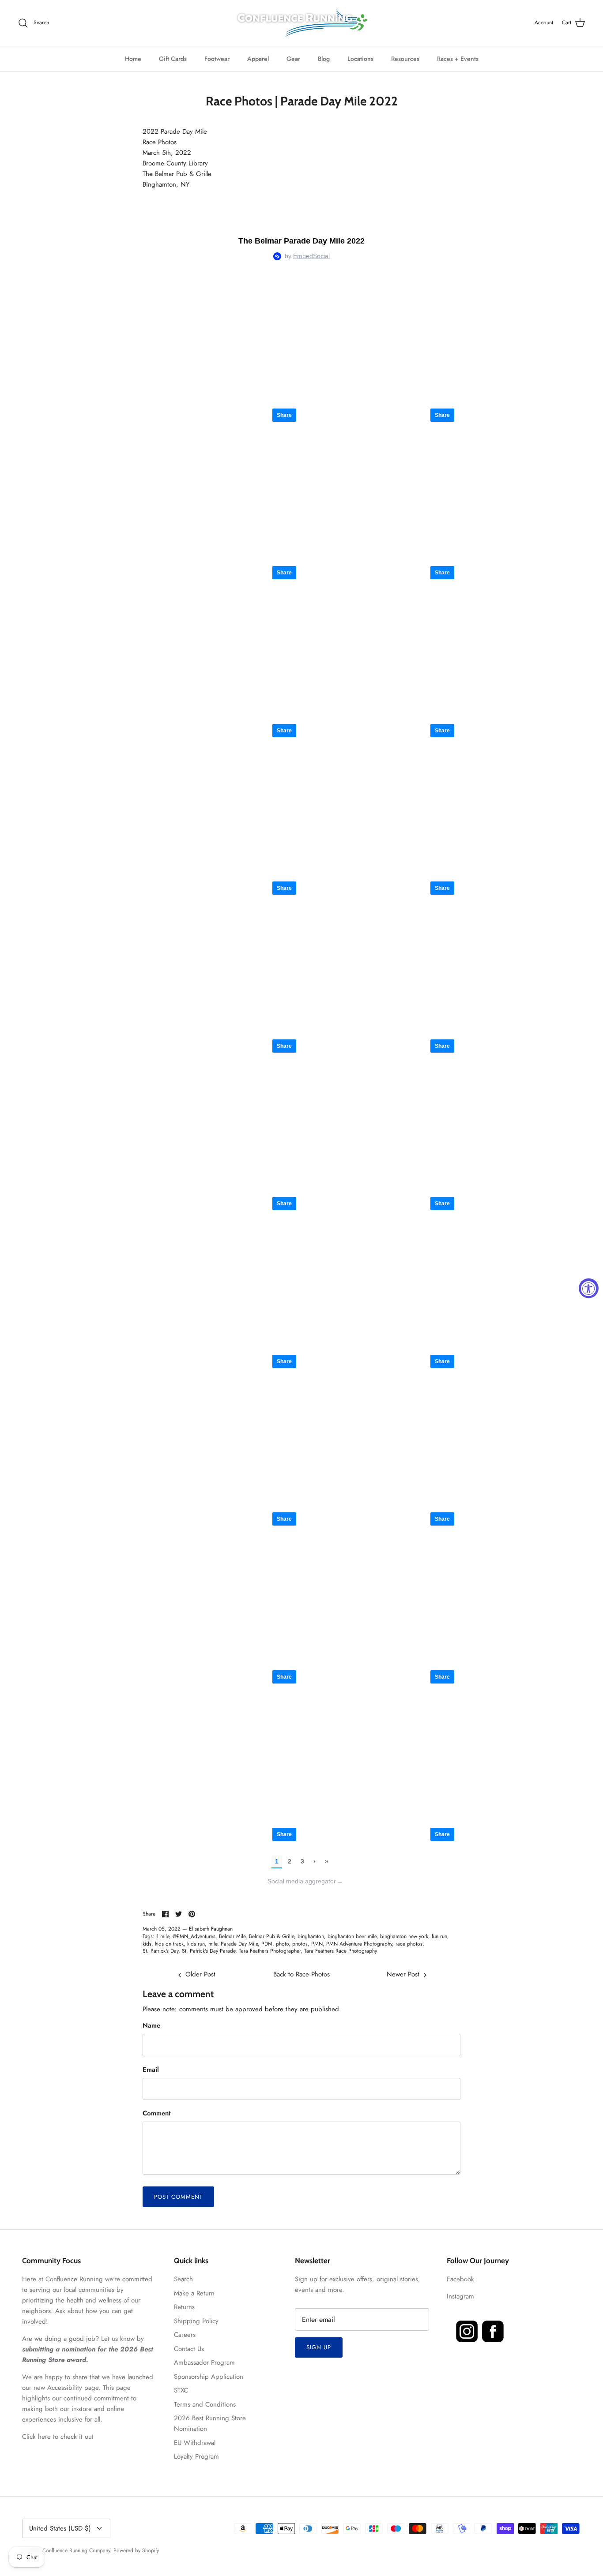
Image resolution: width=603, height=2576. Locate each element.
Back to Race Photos (301, 1974)
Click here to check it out (58, 2437)
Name (151, 2026)
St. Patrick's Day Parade (209, 1951)
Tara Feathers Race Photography (341, 1951)
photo (282, 1944)
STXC (181, 2390)
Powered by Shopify (136, 2550)
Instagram (460, 2296)
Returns (184, 2307)
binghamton (311, 1936)
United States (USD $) (60, 2528)
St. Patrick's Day (160, 1951)
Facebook (460, 2279)
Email (151, 2070)
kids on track (169, 1944)
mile (213, 1944)
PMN (317, 1944)
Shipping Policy (196, 2321)
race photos (409, 1944)
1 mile (163, 1936)
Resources (405, 59)
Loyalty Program (196, 2456)
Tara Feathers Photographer (270, 1951)
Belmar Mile (232, 1936)
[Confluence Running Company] (301, 23)
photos (300, 1944)
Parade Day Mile (239, 1944)
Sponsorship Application (209, 2377)
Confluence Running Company (76, 2550)
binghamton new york (404, 1936)
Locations (360, 59)
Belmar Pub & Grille (271, 1936)
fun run (439, 1936)
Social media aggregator (305, 1881)
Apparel (258, 59)
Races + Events (458, 59)
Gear (293, 59)
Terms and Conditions (205, 2404)
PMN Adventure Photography (359, 1944)
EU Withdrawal (195, 2443)
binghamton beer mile (352, 1936)
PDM (267, 1944)
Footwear (217, 59)
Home (133, 59)
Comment (156, 2113)
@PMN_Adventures (194, 1936)
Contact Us (189, 2349)
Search (183, 2279)
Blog (324, 59)
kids (147, 1944)
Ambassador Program (204, 2362)
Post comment (178, 2197)
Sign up (319, 2347)
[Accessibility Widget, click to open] (589, 1288)
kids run (196, 1944)
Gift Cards (173, 59)
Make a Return (194, 2293)
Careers (185, 2335)
